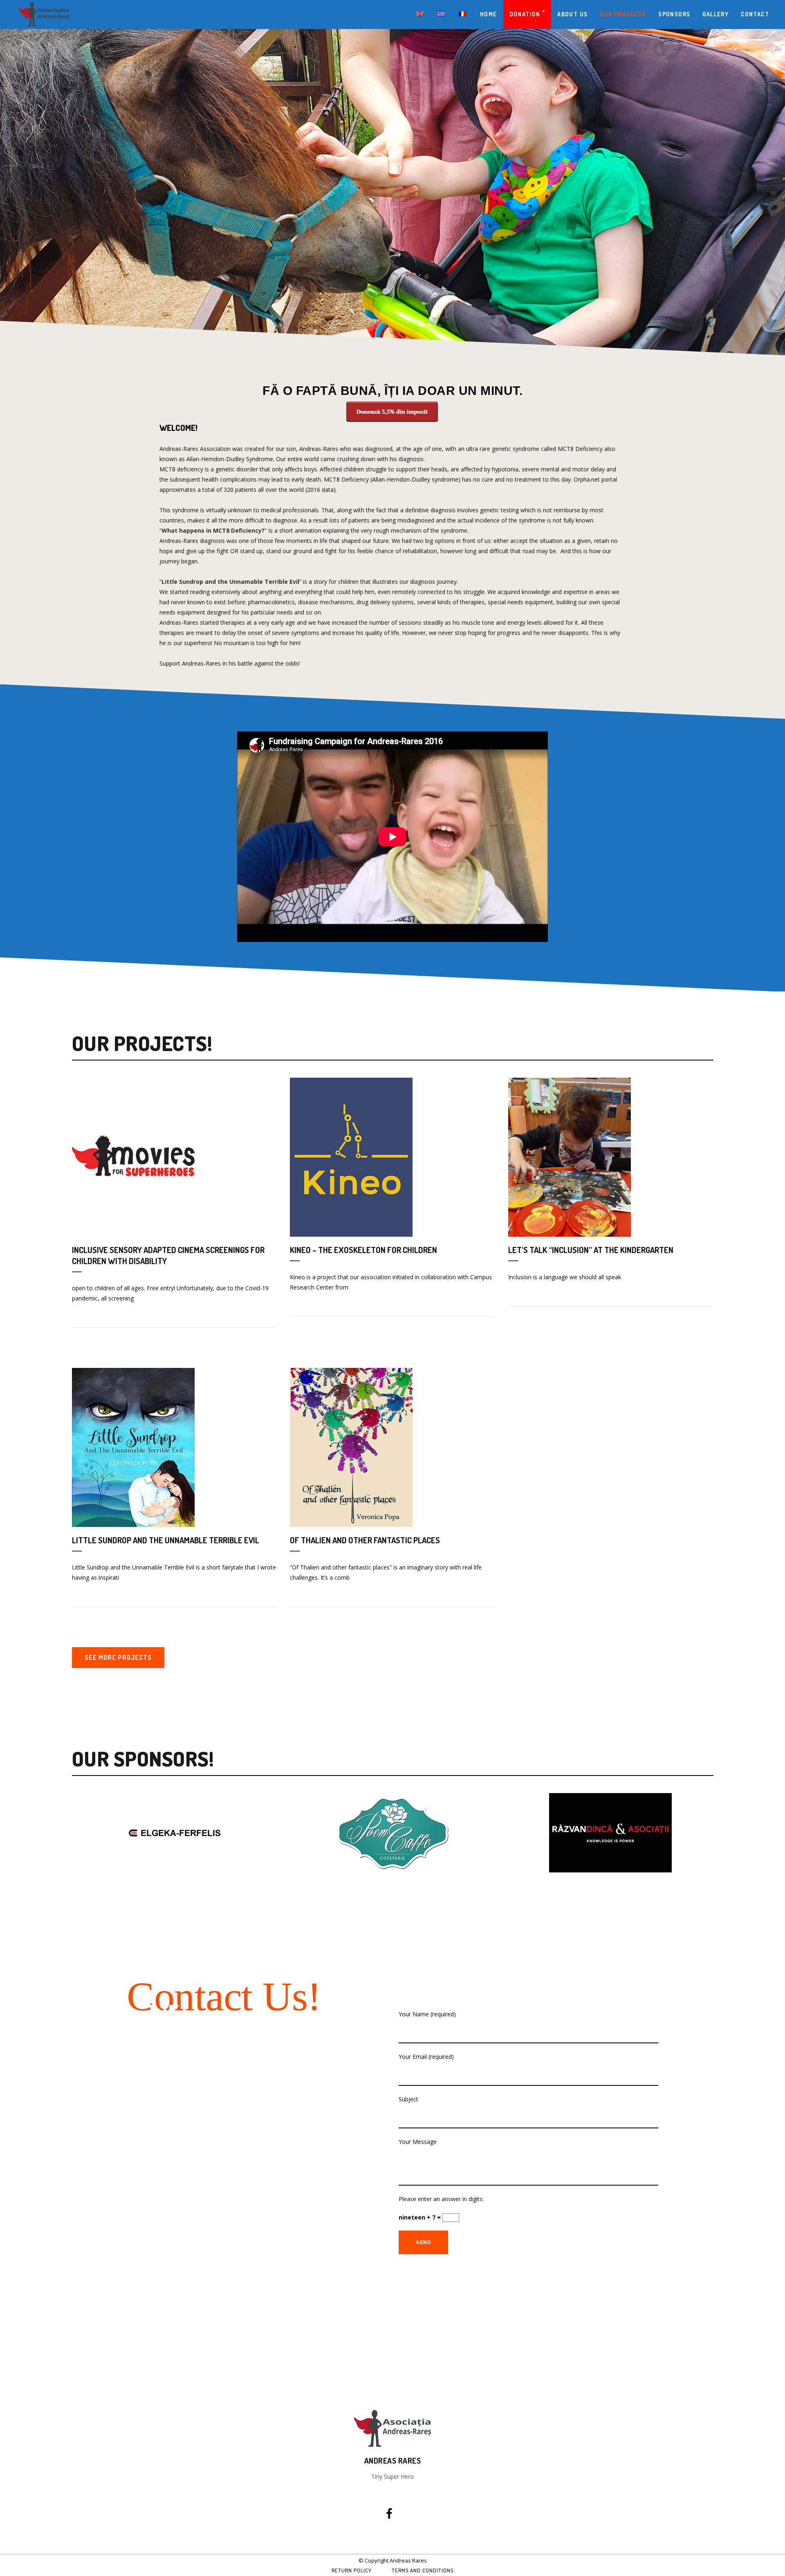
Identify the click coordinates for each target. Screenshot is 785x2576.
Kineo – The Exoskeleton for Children (363, 1250)
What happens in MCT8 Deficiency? (213, 530)
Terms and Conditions (423, 2570)
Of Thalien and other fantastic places (365, 1540)
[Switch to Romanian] (463, 14)
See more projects (118, 1657)
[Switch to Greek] (442, 14)
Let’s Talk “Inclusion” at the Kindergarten (591, 1250)
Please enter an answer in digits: (441, 2199)
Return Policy (352, 2570)
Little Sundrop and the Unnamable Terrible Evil (230, 582)
